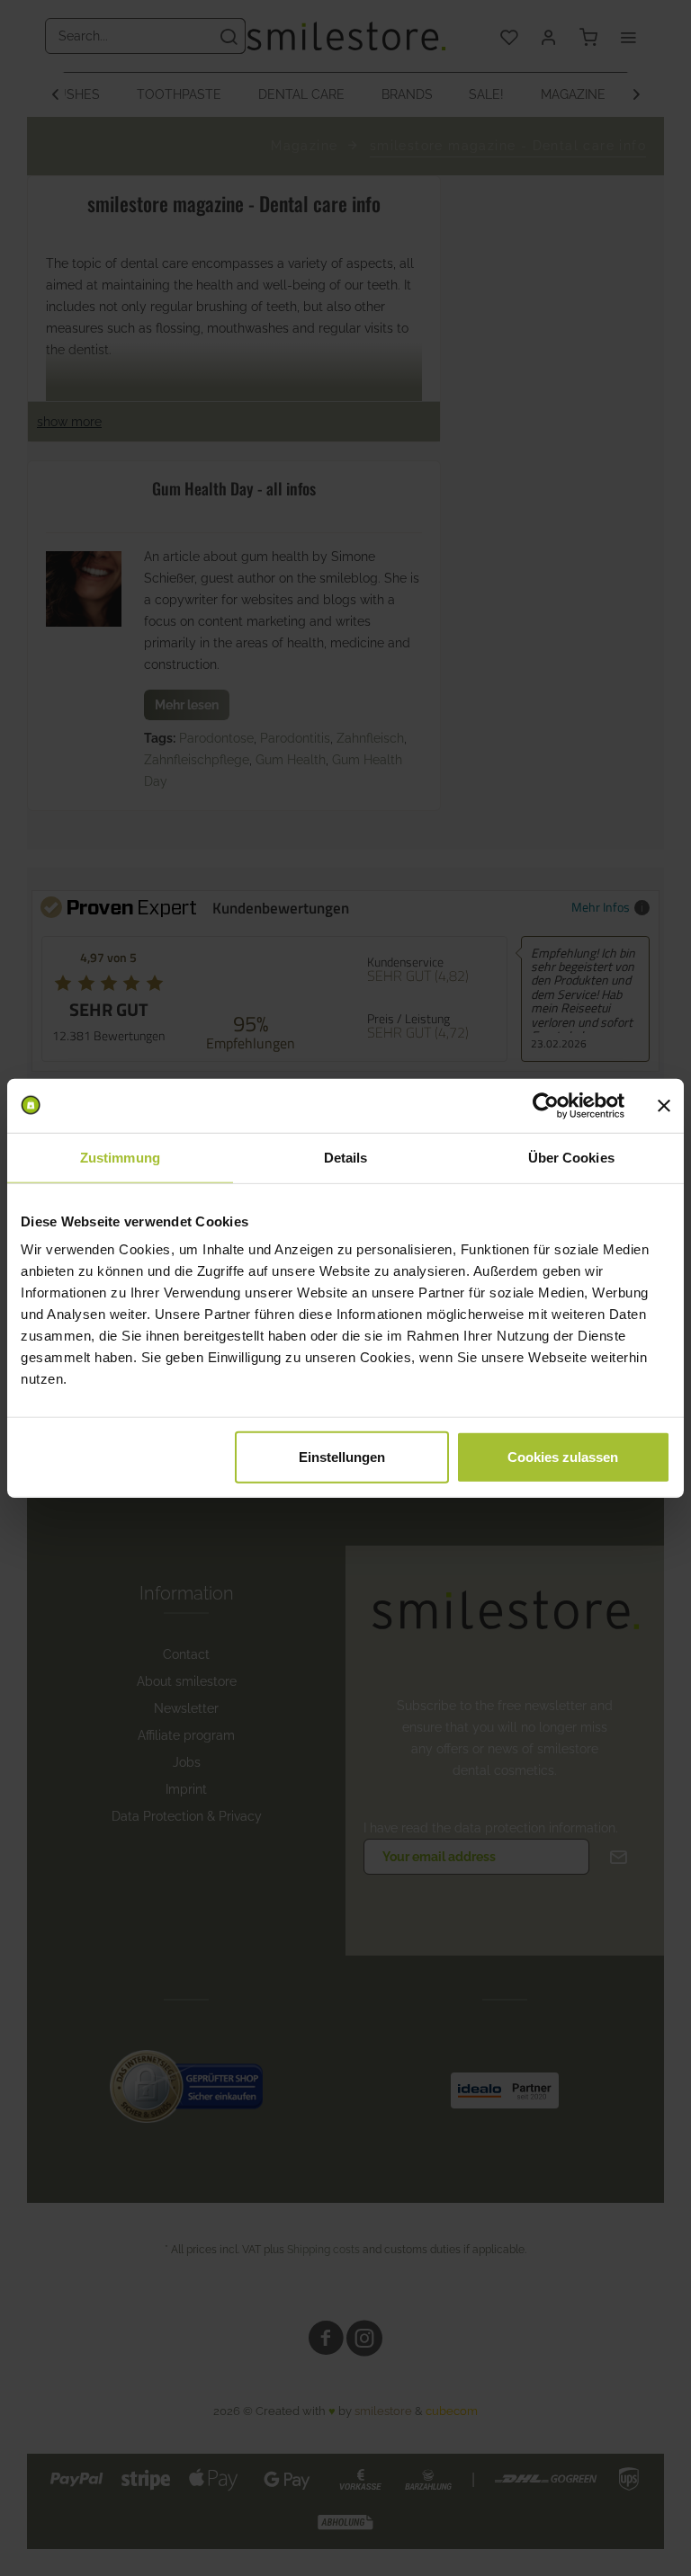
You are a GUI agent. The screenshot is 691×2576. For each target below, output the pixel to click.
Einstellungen (342, 1457)
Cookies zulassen (563, 1457)
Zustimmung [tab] (120, 1157)
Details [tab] (346, 1157)
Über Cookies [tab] (571, 1157)
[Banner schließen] (664, 1105)
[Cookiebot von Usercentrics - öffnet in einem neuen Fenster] (546, 1105)
